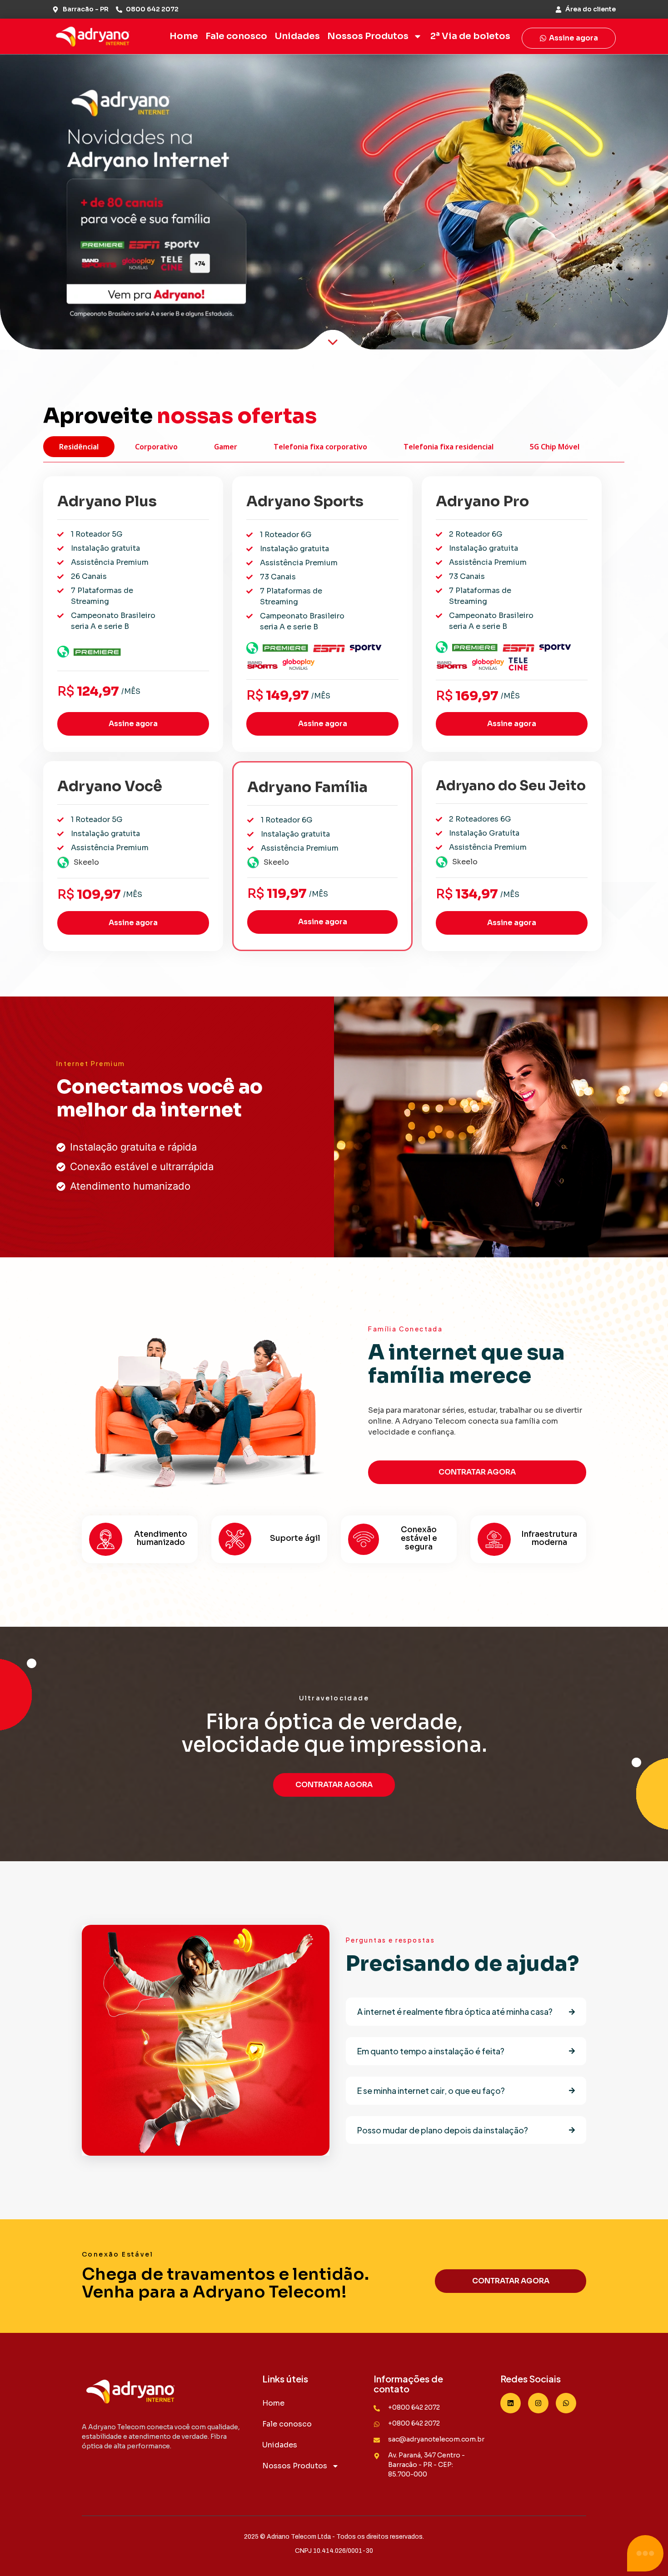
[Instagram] (538, 2403)
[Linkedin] (511, 2403)
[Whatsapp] (566, 2403)
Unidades (297, 36)
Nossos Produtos (368, 36)
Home (184, 36)
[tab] (79, 447)
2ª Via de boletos (470, 36)
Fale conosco (236, 36)
